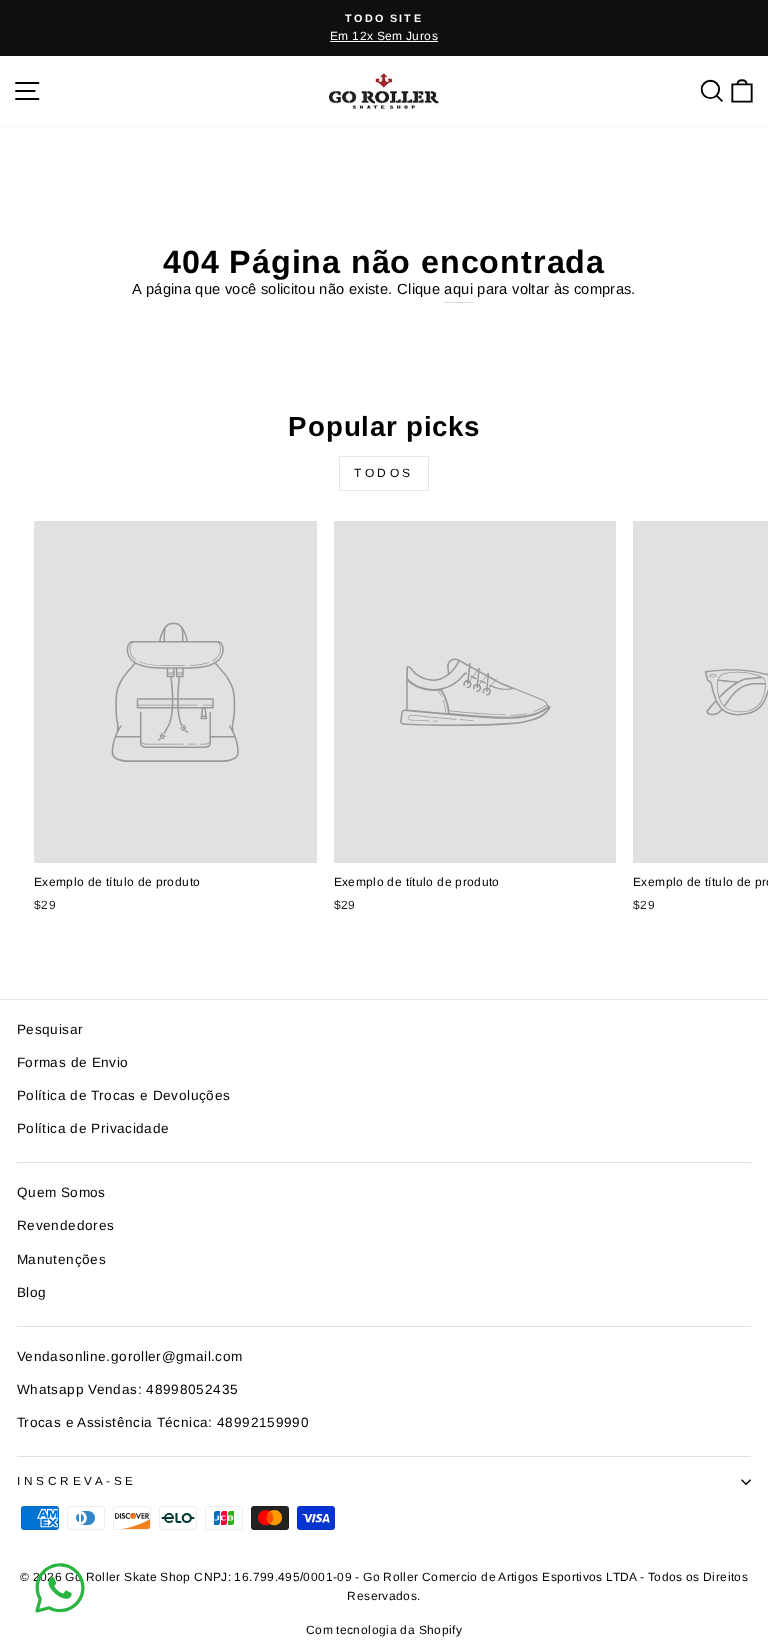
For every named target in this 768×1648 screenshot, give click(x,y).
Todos (384, 473)
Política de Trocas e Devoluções (123, 1095)
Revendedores (65, 1225)
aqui (458, 289)
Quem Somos (61, 1192)
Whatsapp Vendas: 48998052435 (127, 1389)
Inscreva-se (77, 1480)
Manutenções (61, 1259)
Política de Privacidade (93, 1128)
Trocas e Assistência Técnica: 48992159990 (163, 1422)
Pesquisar (50, 1029)
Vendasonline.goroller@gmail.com (129, 1356)
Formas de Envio (73, 1062)
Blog (31, 1292)
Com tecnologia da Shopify (384, 1630)
